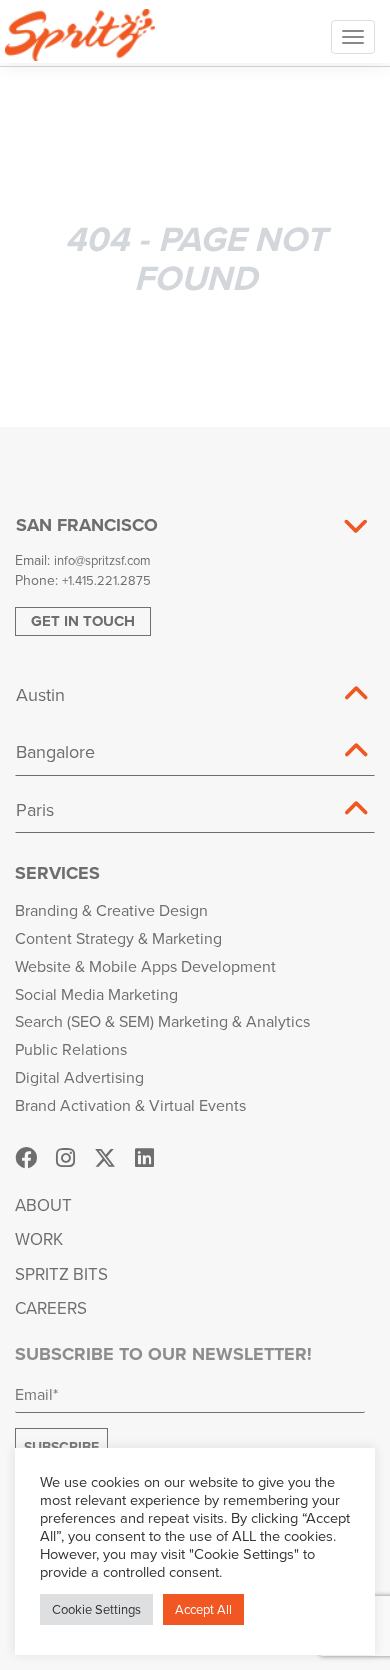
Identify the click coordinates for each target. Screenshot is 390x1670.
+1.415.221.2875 (106, 580)
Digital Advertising (79, 1077)
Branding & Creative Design (111, 910)
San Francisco (87, 525)
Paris (35, 809)
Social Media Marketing (96, 994)
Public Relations (71, 1049)
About (43, 1205)
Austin (40, 694)
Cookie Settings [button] (96, 1609)
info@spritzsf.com (102, 560)
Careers (51, 1308)
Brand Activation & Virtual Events (130, 1105)
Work (39, 1239)
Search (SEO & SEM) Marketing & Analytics (162, 1021)
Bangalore (55, 751)
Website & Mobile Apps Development (145, 966)
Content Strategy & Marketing (118, 938)
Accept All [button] (203, 1609)
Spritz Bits (61, 1274)
